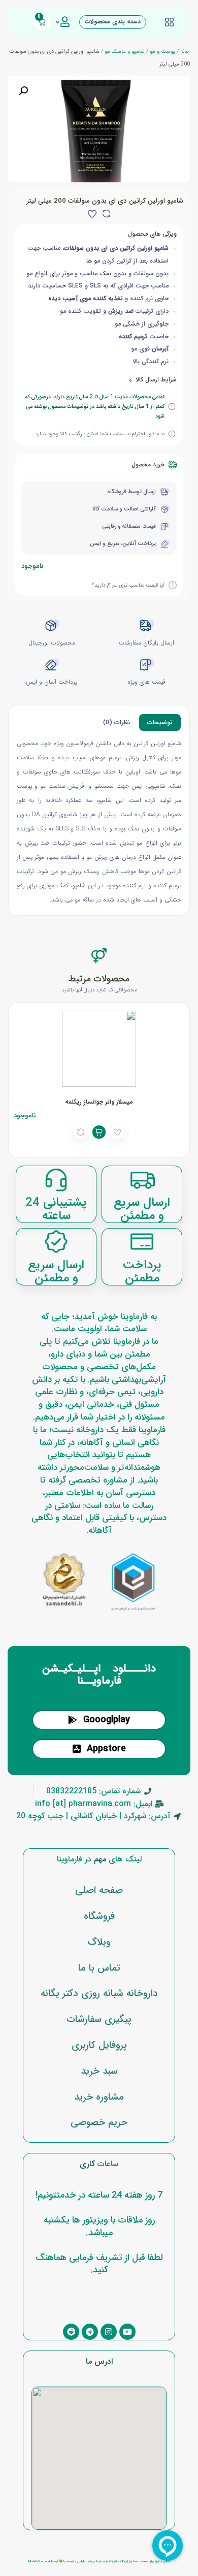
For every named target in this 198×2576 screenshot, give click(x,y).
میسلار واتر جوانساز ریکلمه (99, 1102)
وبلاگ (99, 1942)
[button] (23, 91)
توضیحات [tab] (160, 723)
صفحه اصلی (99, 1890)
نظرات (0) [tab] (117, 723)
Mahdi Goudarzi (39, 2562)
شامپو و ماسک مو (125, 51)
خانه (185, 51)
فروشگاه (99, 1916)
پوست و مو (162, 51)
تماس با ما (99, 1968)
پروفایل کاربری (99, 2045)
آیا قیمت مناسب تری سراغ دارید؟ (128, 585)
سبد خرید (99, 2071)
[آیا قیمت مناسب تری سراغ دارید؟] (173, 585)
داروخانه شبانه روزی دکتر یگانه (99, 1993)
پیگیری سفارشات (99, 2019)
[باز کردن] (58, 22)
